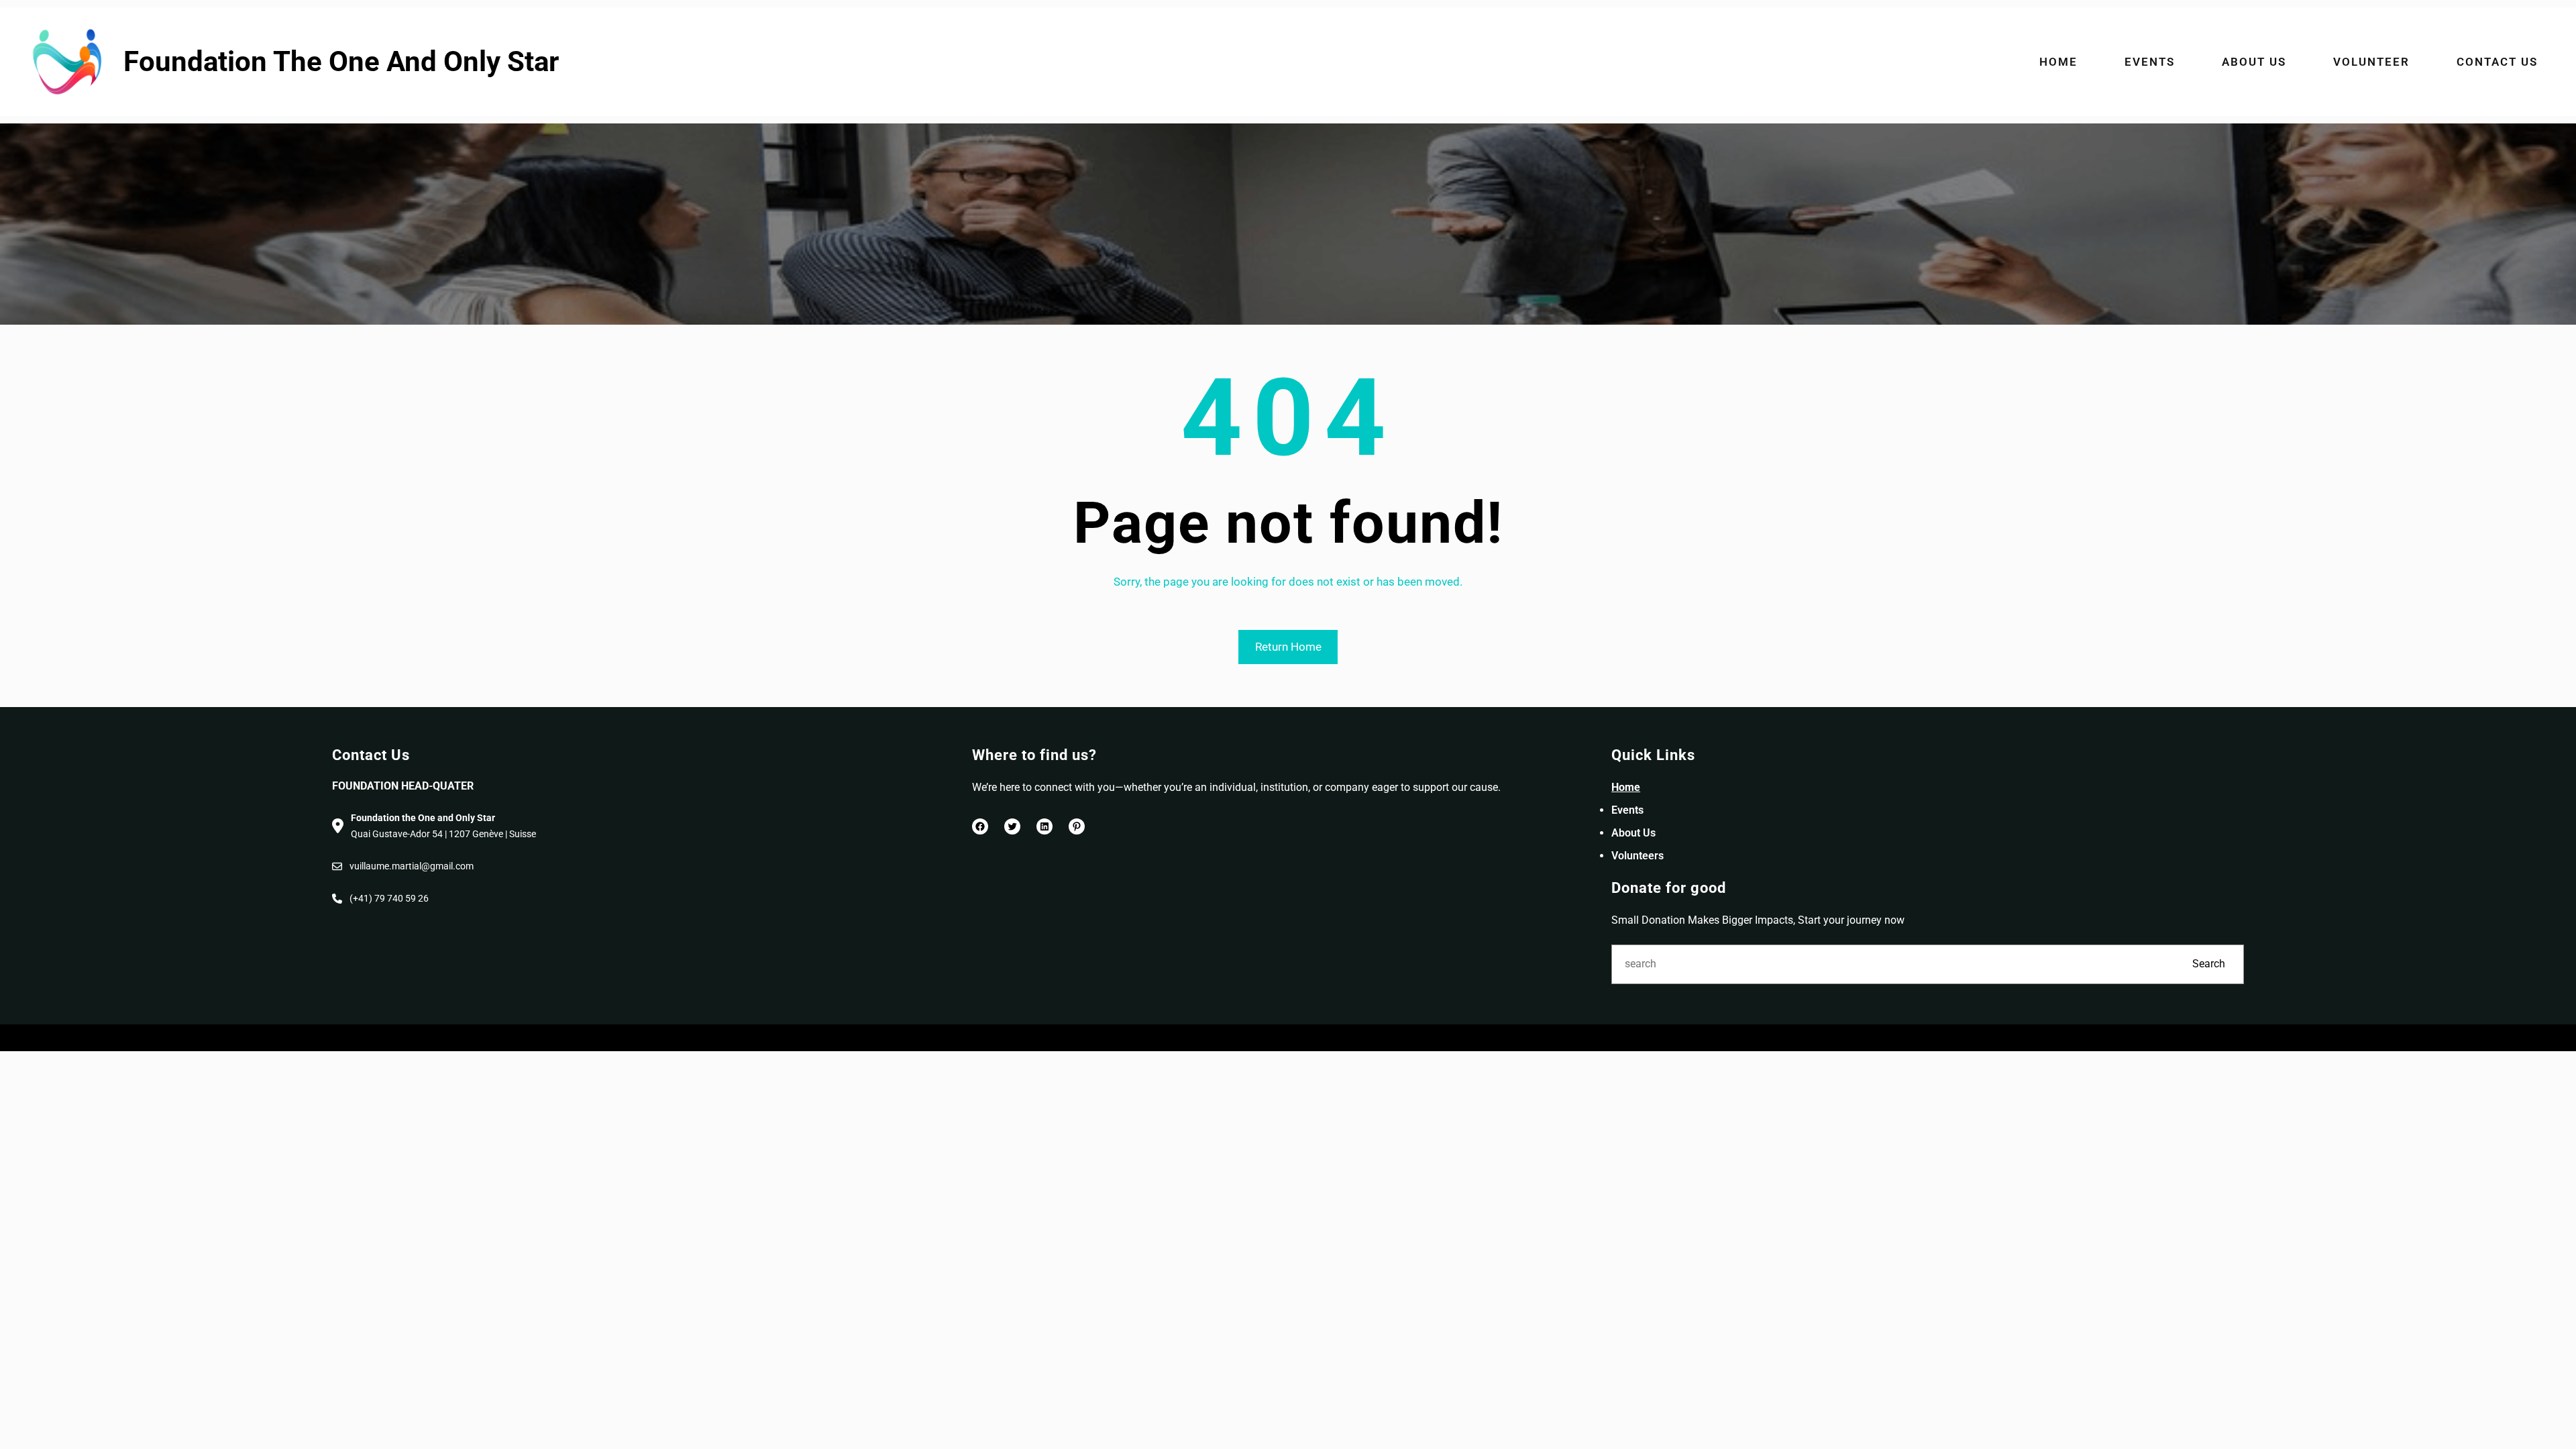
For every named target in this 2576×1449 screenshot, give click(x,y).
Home (1626, 787)
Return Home (1288, 647)
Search (2209, 964)
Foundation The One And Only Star (341, 61)
